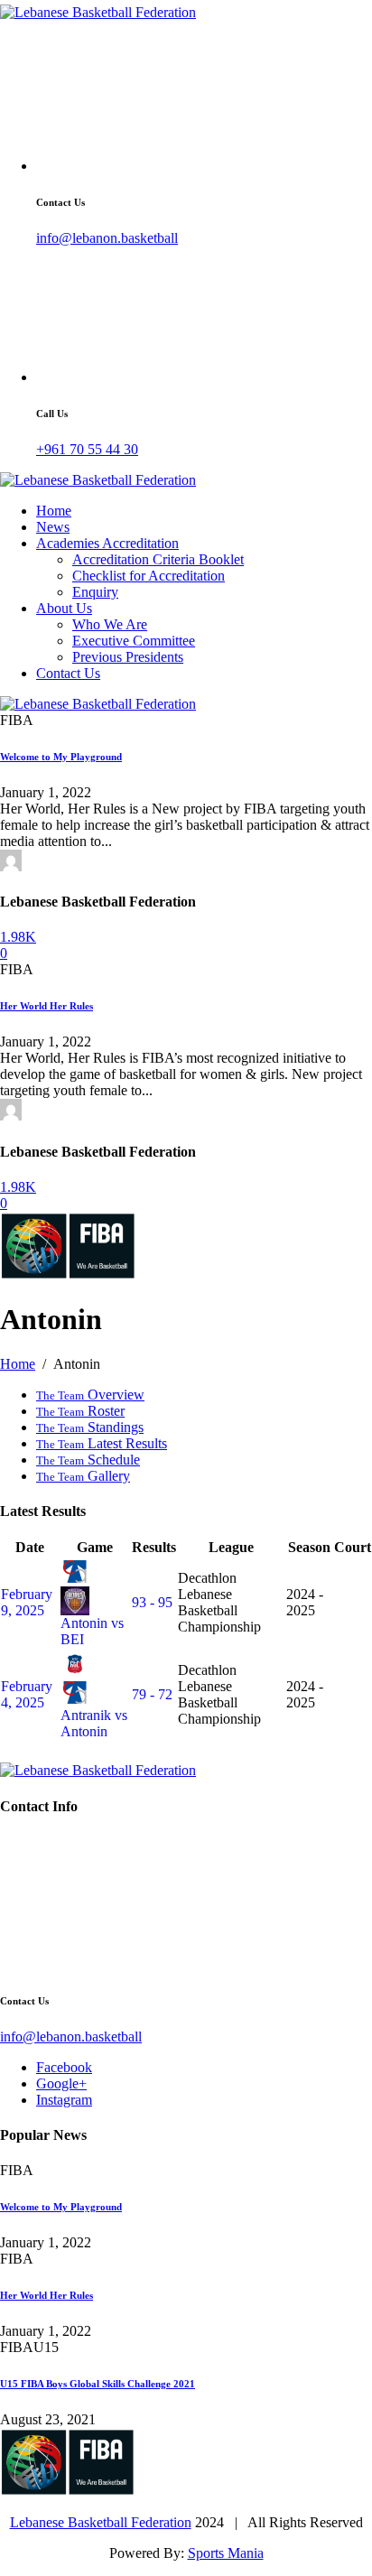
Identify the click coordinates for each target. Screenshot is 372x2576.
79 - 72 (152, 1694)
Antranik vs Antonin (94, 1723)
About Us (64, 608)
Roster (80, 1411)
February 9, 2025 (27, 1602)
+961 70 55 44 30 (87, 449)
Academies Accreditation (107, 543)
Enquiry (95, 592)
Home (54, 511)
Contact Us (68, 673)
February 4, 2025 (27, 1694)
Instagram (64, 2100)
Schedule (88, 1460)
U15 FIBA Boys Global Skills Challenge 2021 (98, 2384)
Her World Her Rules (46, 1006)
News (53, 527)
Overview (90, 1395)
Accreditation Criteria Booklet (158, 559)
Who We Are (110, 624)
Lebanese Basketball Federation (101, 2522)
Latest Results (102, 1443)
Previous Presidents (128, 657)
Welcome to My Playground (61, 757)
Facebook (64, 2067)
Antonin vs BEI (92, 1631)
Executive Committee (134, 641)
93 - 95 (152, 1602)
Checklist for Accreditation (149, 576)
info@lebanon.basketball (107, 238)
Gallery (83, 1476)
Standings (90, 1427)
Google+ (61, 2083)
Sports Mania (226, 2553)
